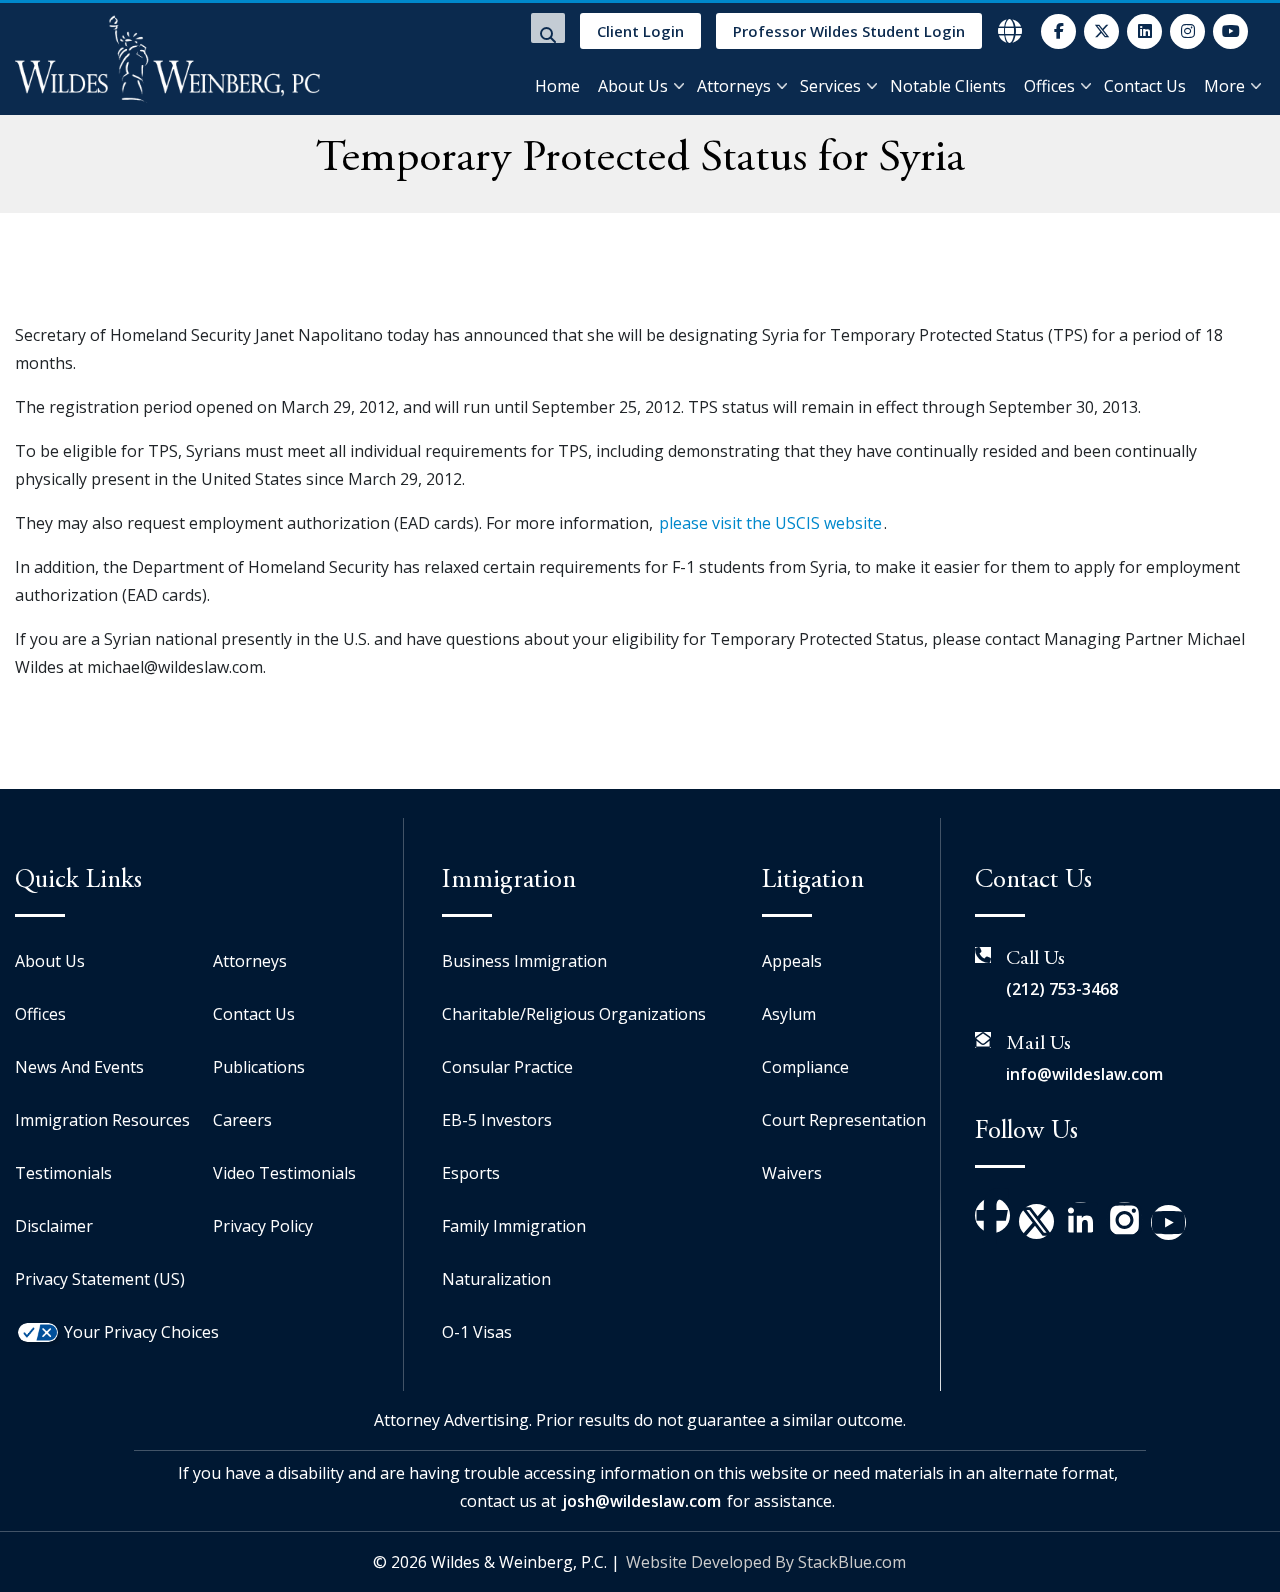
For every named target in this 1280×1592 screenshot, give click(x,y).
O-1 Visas (477, 1332)
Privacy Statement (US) (100, 1279)
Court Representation (844, 1120)
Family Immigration (514, 1226)
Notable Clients (948, 86)
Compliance (805, 1067)
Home (557, 86)
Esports (471, 1173)
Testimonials (63, 1173)
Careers (242, 1120)
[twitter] (1101, 31)
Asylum (789, 1014)
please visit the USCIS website (770, 523)
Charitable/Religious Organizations (574, 1014)
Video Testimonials (284, 1173)
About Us (633, 86)
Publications (259, 1067)
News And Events (79, 1067)
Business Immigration (524, 961)
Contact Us (1145, 86)
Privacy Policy (263, 1226)
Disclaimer (54, 1226)
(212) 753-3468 (1062, 989)
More (1224, 86)
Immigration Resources (102, 1120)
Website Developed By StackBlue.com (766, 1562)
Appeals (792, 961)
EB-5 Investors (497, 1120)
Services (830, 86)
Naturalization (496, 1279)
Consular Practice (507, 1067)
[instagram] (1187, 31)
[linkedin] (1144, 31)
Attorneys (734, 86)
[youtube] (1230, 31)
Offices (1049, 86)
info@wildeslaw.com (1084, 1074)
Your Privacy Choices (141, 1332)
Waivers (792, 1173)
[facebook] (1058, 31)
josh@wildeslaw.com (641, 1501)
